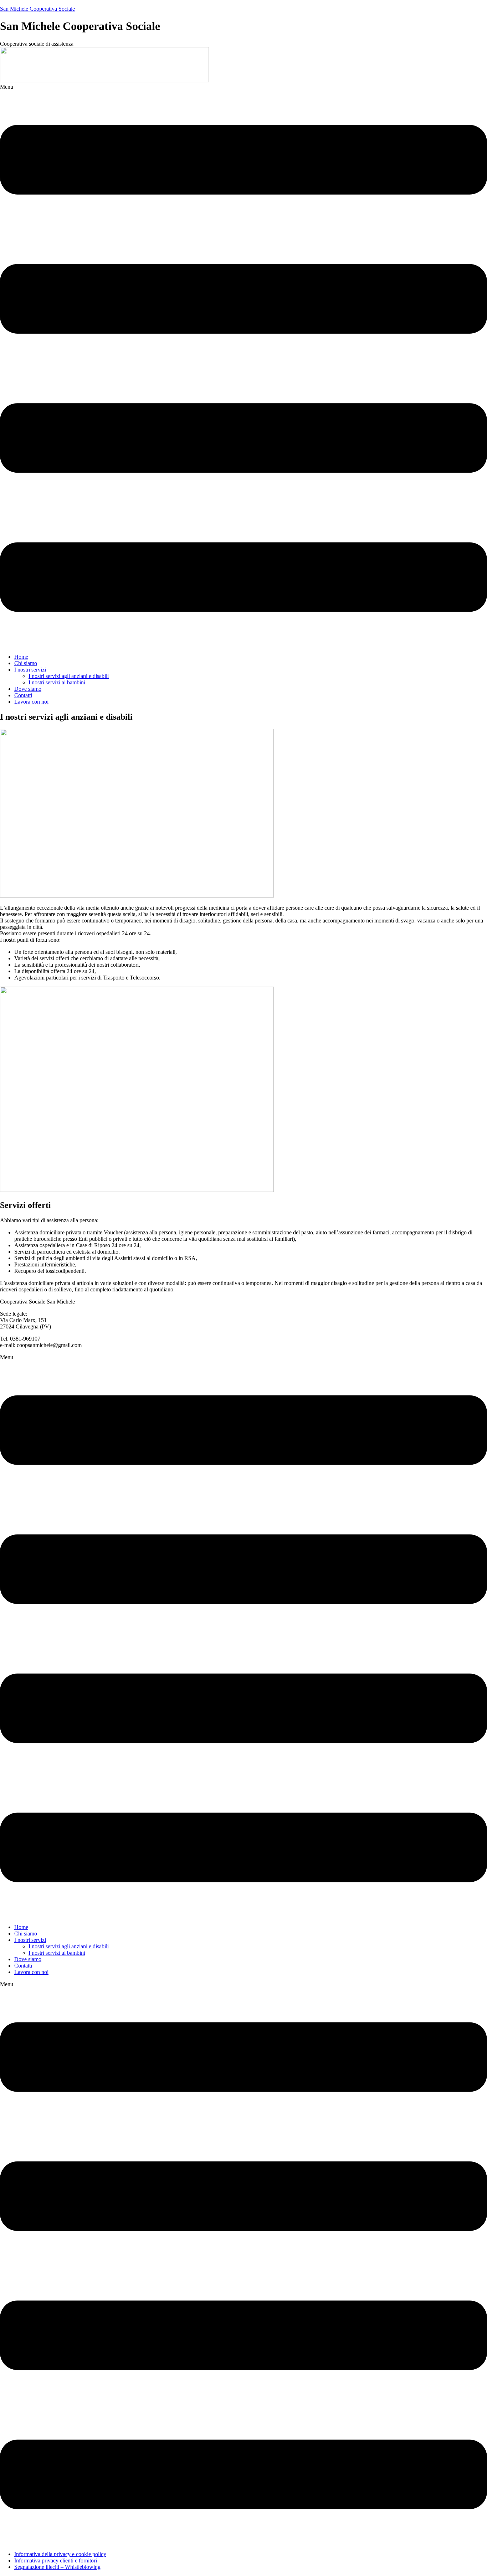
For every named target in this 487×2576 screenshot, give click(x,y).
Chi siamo (26, 663)
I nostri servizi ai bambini (57, 682)
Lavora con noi (31, 702)
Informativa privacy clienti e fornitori (56, 2560)
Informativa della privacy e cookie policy (60, 2554)
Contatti (23, 695)
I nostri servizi (30, 670)
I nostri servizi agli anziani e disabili (69, 676)
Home (21, 657)
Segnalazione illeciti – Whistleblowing (57, 2567)
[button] (243, 366)
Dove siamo (28, 689)
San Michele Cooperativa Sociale (37, 9)
